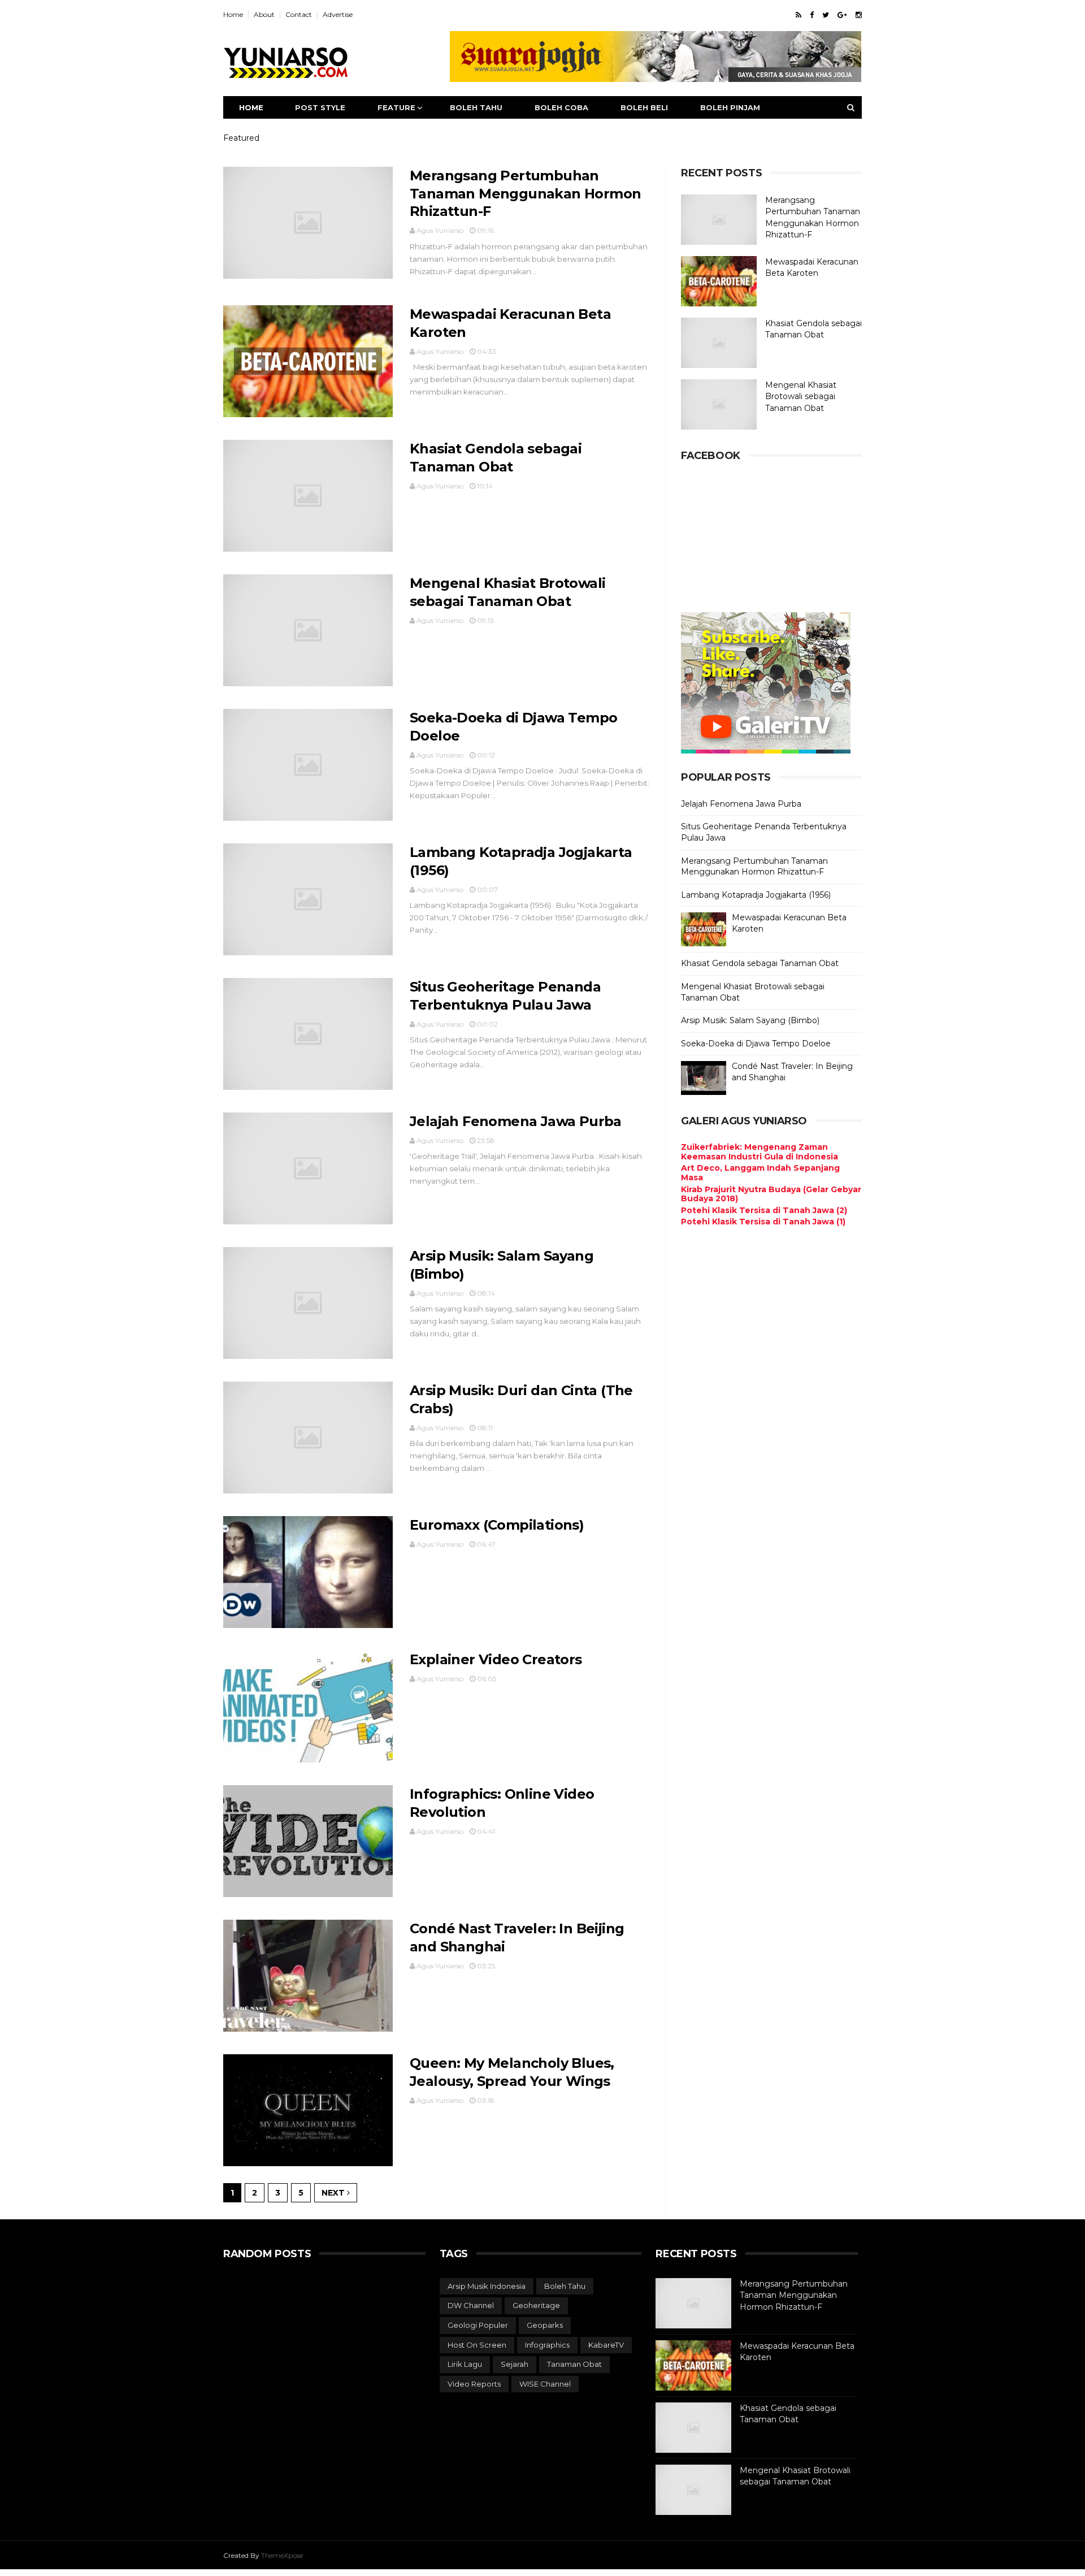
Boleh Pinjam (730, 107)
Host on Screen (477, 2345)
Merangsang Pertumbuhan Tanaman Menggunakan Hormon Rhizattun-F (525, 194)
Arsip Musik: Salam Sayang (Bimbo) (750, 1020)
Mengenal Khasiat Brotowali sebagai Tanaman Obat (801, 397)
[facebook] (812, 15)
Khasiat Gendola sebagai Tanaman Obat (760, 963)
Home (233, 14)
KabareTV (606, 2345)
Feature (396, 107)
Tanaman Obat (574, 2364)
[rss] (798, 15)
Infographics (547, 2345)
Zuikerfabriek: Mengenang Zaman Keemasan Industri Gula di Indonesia (759, 1152)
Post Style (320, 107)
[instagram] (859, 15)
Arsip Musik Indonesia (487, 2286)
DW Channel (471, 2305)
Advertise (338, 14)
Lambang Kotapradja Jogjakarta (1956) (756, 895)
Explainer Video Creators (496, 1659)
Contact (299, 14)
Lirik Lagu (465, 2364)
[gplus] (842, 15)
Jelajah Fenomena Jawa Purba (516, 1121)
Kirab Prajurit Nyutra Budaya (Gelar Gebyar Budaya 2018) (771, 1194)
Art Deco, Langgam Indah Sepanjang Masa (760, 1173)
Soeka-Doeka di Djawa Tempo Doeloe (756, 1044)
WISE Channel (545, 2384)
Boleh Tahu (476, 107)
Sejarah (515, 2364)
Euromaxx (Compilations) (497, 1525)
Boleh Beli (644, 107)
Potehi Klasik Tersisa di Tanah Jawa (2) (764, 1210)
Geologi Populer (478, 2325)
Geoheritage (536, 2305)
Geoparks (545, 2325)
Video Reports (474, 2384)
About (264, 14)
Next (334, 2193)
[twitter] (826, 15)
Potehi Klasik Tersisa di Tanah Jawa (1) (763, 1222)
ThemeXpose (282, 2555)
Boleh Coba (561, 107)
